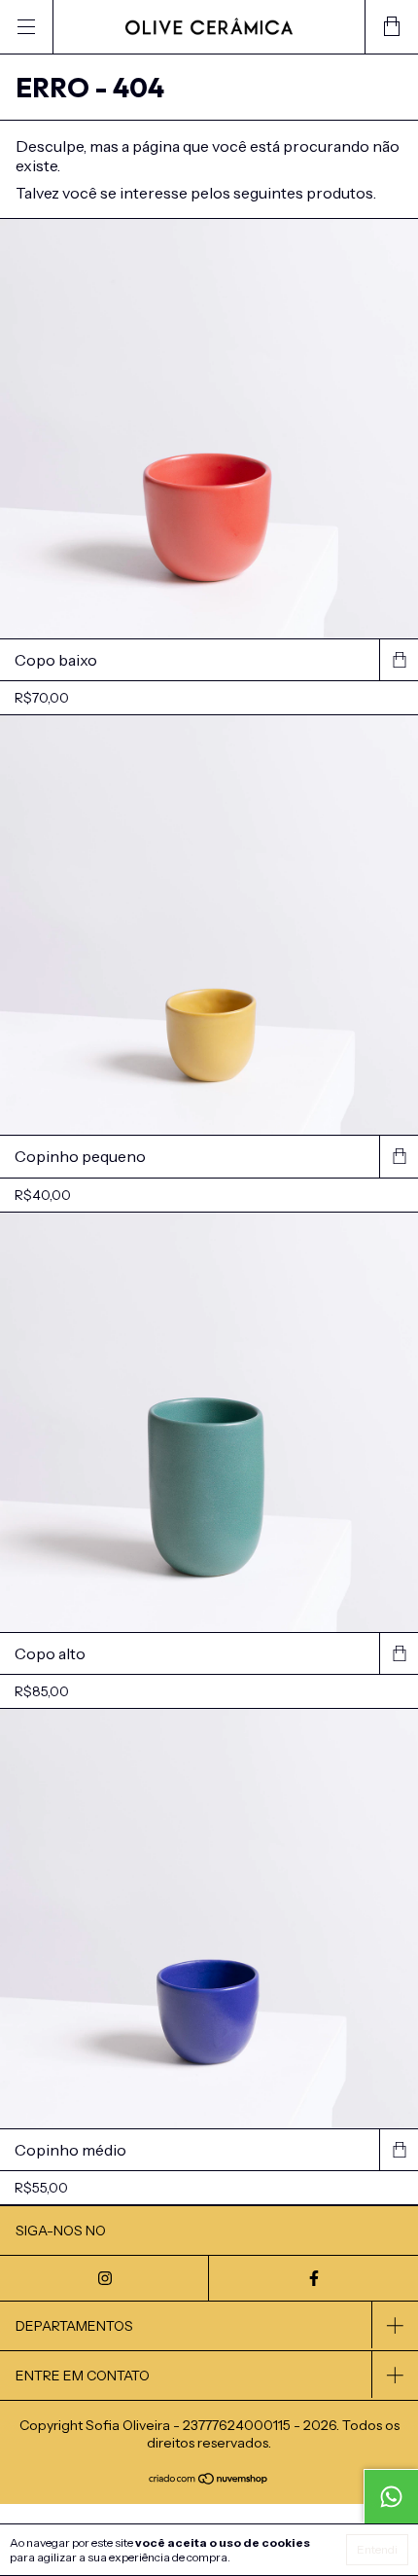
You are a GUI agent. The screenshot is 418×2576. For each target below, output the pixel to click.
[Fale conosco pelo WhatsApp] (391, 2496)
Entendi (377, 2549)
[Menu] (27, 27)
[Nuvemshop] (209, 2480)
